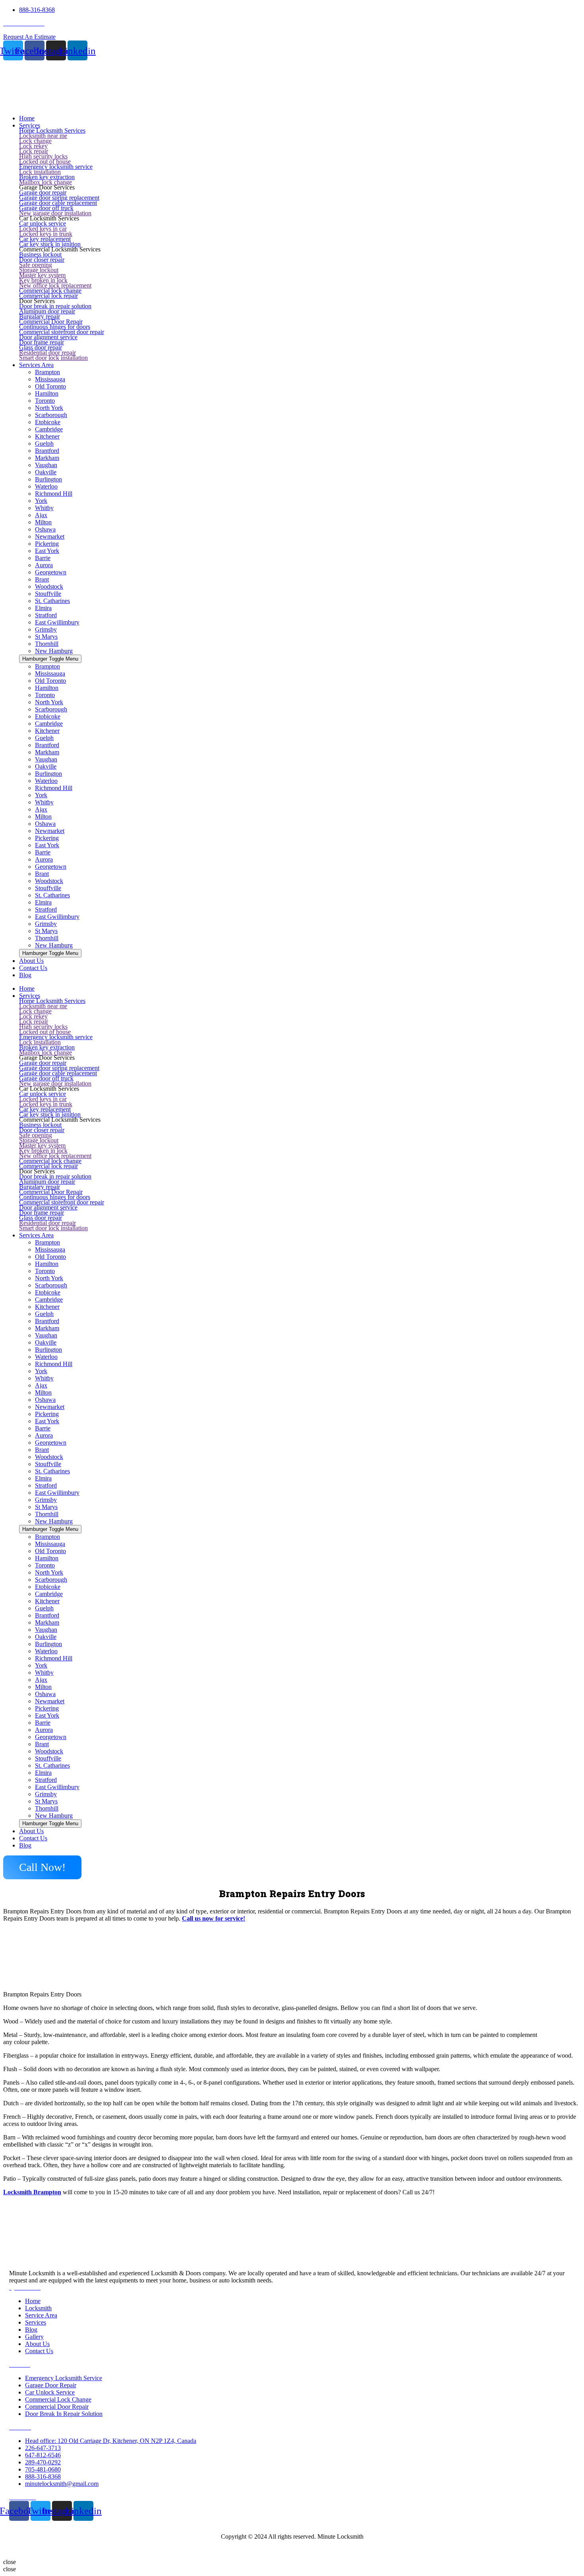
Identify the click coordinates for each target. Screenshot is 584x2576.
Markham (47, 458)
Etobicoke (48, 422)
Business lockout (40, 254)
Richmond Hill (54, 494)
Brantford (47, 451)
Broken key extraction (47, 177)
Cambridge (49, 429)
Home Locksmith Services (52, 130)
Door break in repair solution (55, 306)
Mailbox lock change (45, 182)
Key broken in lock (43, 280)
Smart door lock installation (53, 358)
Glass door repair (41, 347)
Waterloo (46, 486)
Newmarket (50, 536)
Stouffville (48, 594)
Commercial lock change (50, 291)
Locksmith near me (43, 136)
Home (27, 988)
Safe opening (36, 265)
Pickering (47, 544)
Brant (42, 579)
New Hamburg (54, 651)
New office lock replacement (55, 285)
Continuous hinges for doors (55, 327)
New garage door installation (55, 213)
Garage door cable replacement (58, 203)
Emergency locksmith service (56, 167)
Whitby (44, 508)
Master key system (42, 275)
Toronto (45, 401)
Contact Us (33, 1838)
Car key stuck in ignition (50, 244)
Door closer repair (42, 260)
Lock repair (34, 151)
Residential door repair (47, 353)
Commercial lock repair (48, 296)
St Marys (46, 637)
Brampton (47, 372)
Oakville (46, 472)
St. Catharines (52, 601)
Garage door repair (43, 192)
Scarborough (51, 415)
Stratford (46, 615)
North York (49, 408)
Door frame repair (42, 342)
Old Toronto (50, 386)
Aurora (44, 565)
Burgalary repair (40, 316)
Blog (25, 1845)
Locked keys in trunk (46, 234)
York (41, 501)
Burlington (48, 479)
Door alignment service (48, 337)
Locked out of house (45, 161)
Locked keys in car (43, 229)
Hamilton (47, 393)
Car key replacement (45, 239)
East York (47, 551)
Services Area (36, 1235)
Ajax (41, 515)
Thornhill (47, 644)
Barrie (43, 558)
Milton (43, 522)
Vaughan (46, 465)
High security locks (43, 156)
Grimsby (46, 629)
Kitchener (47, 436)
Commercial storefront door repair (62, 332)
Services (30, 996)
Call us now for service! (214, 1918)
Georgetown (51, 572)
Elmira (43, 608)
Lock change (35, 141)
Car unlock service (43, 223)
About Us (31, 1831)
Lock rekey (33, 146)
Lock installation (40, 172)
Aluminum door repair (47, 311)
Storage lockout (39, 270)
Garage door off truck (46, 208)
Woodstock (49, 587)
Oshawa (45, 529)
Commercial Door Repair (51, 322)
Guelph (44, 444)
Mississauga (50, 379)
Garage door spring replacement (59, 198)
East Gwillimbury (57, 622)
